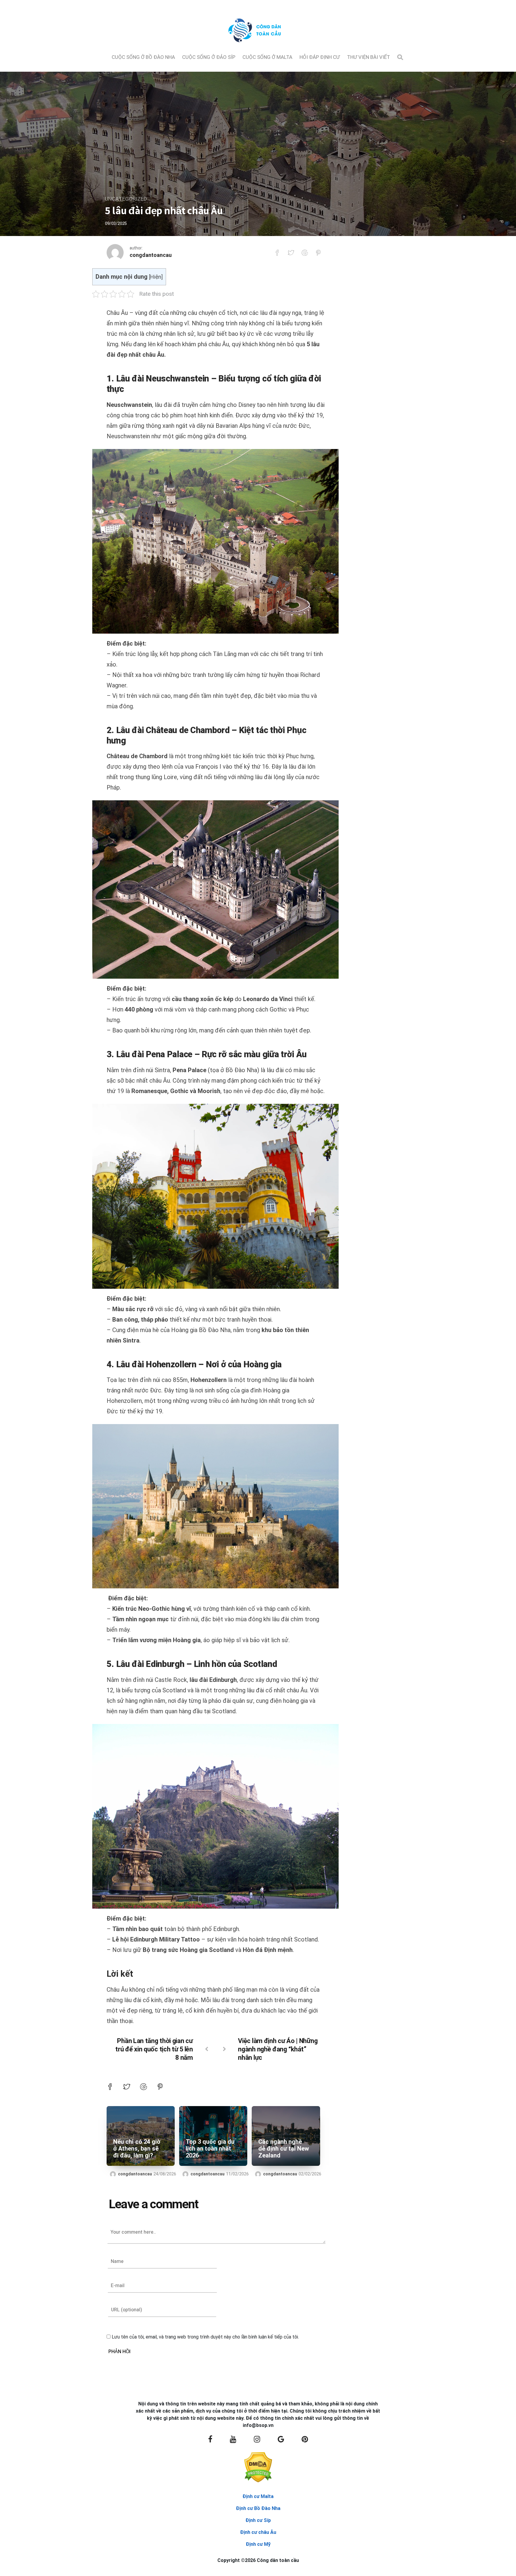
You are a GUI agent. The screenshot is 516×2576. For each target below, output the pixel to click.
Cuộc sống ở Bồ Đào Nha (143, 57)
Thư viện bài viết (368, 57)
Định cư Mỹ (258, 2544)
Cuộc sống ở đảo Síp (209, 57)
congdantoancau (151, 255)
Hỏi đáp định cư (320, 57)
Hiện (156, 277)
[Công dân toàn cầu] (258, 47)
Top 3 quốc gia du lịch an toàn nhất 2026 (210, 2149)
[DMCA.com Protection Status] (258, 2467)
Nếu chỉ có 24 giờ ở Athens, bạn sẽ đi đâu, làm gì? (137, 2149)
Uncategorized (126, 199)
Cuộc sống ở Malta (267, 57)
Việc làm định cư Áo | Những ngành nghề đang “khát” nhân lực (278, 2049)
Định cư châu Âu (258, 2532)
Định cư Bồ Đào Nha (258, 2508)
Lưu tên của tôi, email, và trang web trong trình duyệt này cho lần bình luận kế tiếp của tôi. (205, 2337)
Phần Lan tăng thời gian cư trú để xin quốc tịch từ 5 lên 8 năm (154, 2049)
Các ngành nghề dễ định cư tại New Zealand (284, 2149)
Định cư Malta (258, 2496)
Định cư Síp (258, 2520)
